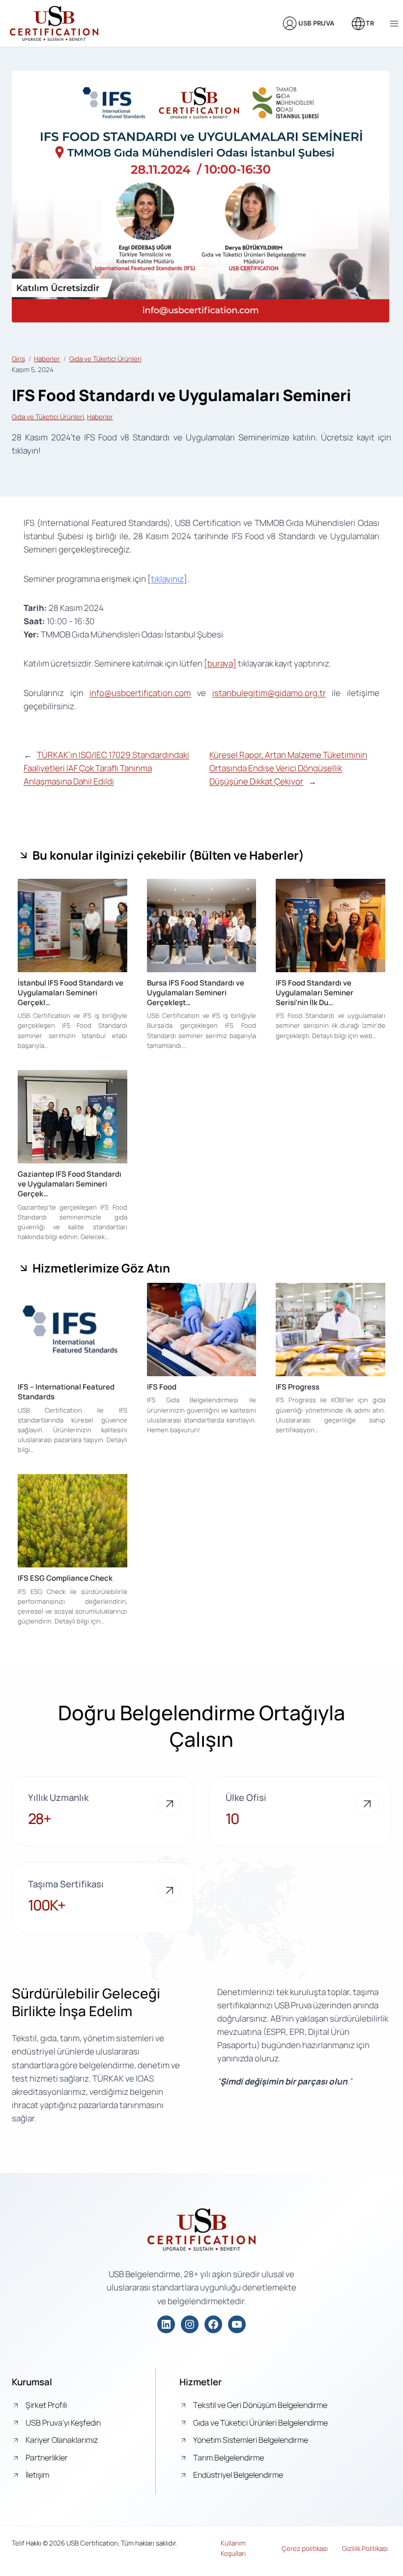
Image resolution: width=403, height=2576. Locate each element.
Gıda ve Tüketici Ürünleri (105, 359)
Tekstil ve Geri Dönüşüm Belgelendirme (260, 2405)
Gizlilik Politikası (365, 2548)
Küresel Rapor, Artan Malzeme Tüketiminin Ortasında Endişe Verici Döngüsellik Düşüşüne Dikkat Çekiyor (288, 768)
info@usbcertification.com (140, 693)
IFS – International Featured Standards (66, 1392)
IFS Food (162, 1387)
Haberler (47, 359)
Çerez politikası (305, 2548)
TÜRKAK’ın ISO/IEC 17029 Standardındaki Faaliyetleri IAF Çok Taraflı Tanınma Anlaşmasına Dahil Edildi (106, 768)
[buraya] (220, 663)
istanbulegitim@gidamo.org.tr (269, 693)
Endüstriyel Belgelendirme (238, 2475)
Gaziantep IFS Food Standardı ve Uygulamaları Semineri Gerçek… (70, 1184)
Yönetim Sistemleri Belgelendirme (251, 2440)
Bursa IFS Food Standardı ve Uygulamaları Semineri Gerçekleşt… (196, 993)
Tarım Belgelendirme (229, 2458)
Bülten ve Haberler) (249, 855)
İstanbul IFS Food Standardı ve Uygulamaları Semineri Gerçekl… (71, 993)
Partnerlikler (47, 2458)
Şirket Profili (46, 2405)
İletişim (37, 2475)
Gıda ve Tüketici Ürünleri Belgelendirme (260, 2423)
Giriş (18, 359)
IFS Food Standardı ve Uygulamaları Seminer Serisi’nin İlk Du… (315, 993)
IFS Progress (298, 1387)
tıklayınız (167, 579)
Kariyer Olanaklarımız (62, 2440)
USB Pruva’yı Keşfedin (63, 2423)
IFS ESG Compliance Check (65, 1578)
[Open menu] (394, 23)
